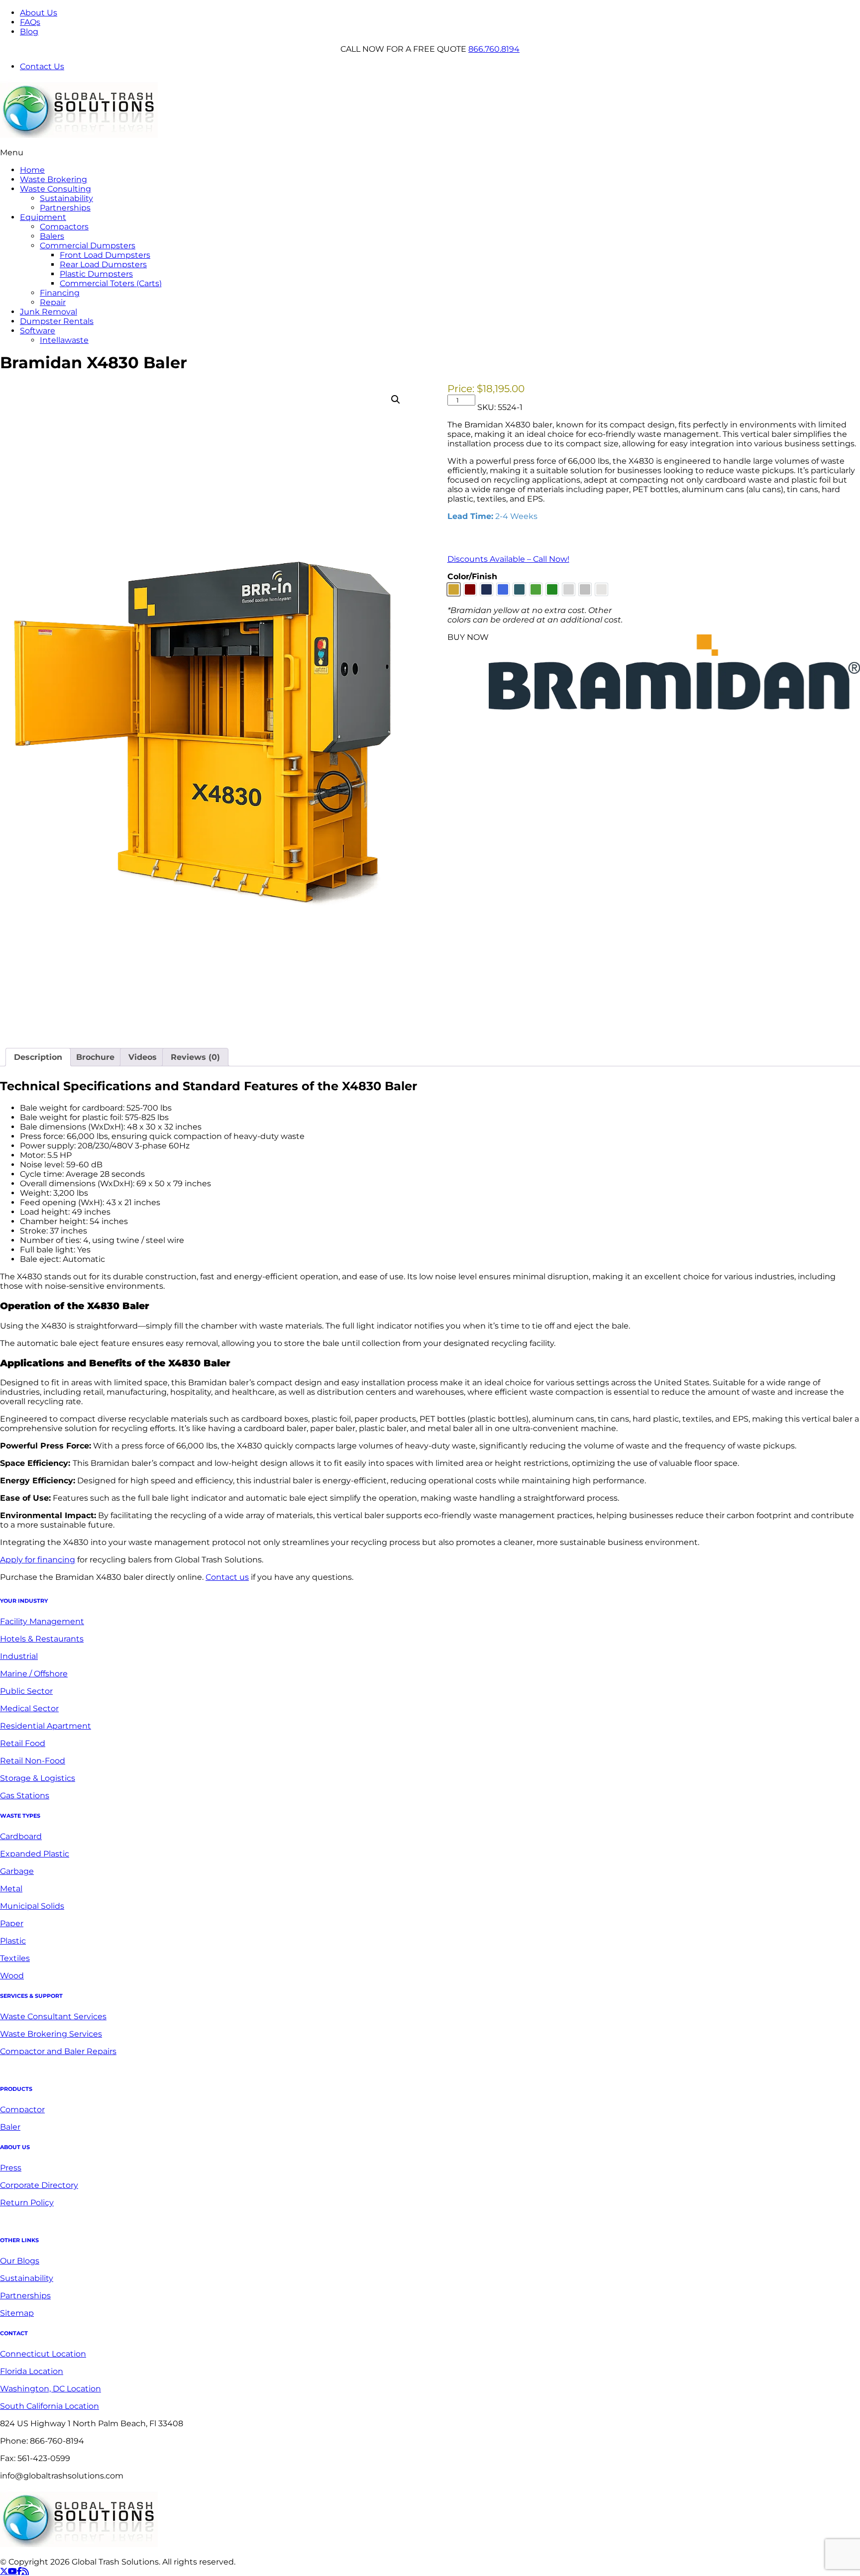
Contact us (227, 1577)
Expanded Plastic (35, 1854)
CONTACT (14, 2333)
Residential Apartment (46, 1726)
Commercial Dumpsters (88, 246)
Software (38, 331)
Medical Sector (29, 1708)
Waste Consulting (55, 189)
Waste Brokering (54, 179)
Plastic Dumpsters (96, 274)
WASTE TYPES (20, 1816)
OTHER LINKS (19, 2240)
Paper (12, 1923)
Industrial (19, 1656)
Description (38, 1057)
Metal (11, 1889)
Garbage (17, 1871)
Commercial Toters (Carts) (111, 283)
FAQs (30, 22)
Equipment (43, 217)
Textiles (15, 1958)
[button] (396, 400)
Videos (143, 1057)
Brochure (95, 1057)
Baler (10, 2127)
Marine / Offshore (34, 1674)
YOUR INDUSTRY (24, 1601)
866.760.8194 (494, 49)
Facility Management (42, 1621)
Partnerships (65, 208)
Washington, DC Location (51, 2389)
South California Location (50, 2406)
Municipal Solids (32, 1906)
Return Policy (27, 2203)
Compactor (22, 2110)
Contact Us (42, 66)
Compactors (64, 227)
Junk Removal (49, 312)
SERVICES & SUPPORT (31, 1996)
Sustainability (66, 198)
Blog (29, 32)
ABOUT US (15, 2147)
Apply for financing (38, 1560)
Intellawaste (64, 340)
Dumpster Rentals (57, 321)
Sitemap (17, 2313)
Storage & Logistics (38, 1778)
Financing (60, 293)
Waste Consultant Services (53, 2016)
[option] (454, 589)
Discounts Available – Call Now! (508, 559)
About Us (39, 13)
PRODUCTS (16, 2089)
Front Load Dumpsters (105, 255)
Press (11, 2168)
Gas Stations (25, 1796)
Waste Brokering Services (51, 2034)
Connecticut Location (43, 2354)
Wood (12, 1976)
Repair (53, 302)
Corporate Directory (39, 2185)
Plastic (13, 1941)
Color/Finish (472, 576)
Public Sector (26, 1691)
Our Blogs (20, 2261)
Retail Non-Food (33, 1761)
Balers (52, 236)
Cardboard (21, 1836)
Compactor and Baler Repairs (58, 2051)
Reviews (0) (195, 1057)
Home (32, 170)
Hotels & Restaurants (42, 1639)
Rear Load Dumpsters (103, 264)
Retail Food (23, 1743)
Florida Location (32, 2371)
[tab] (38, 1057)
